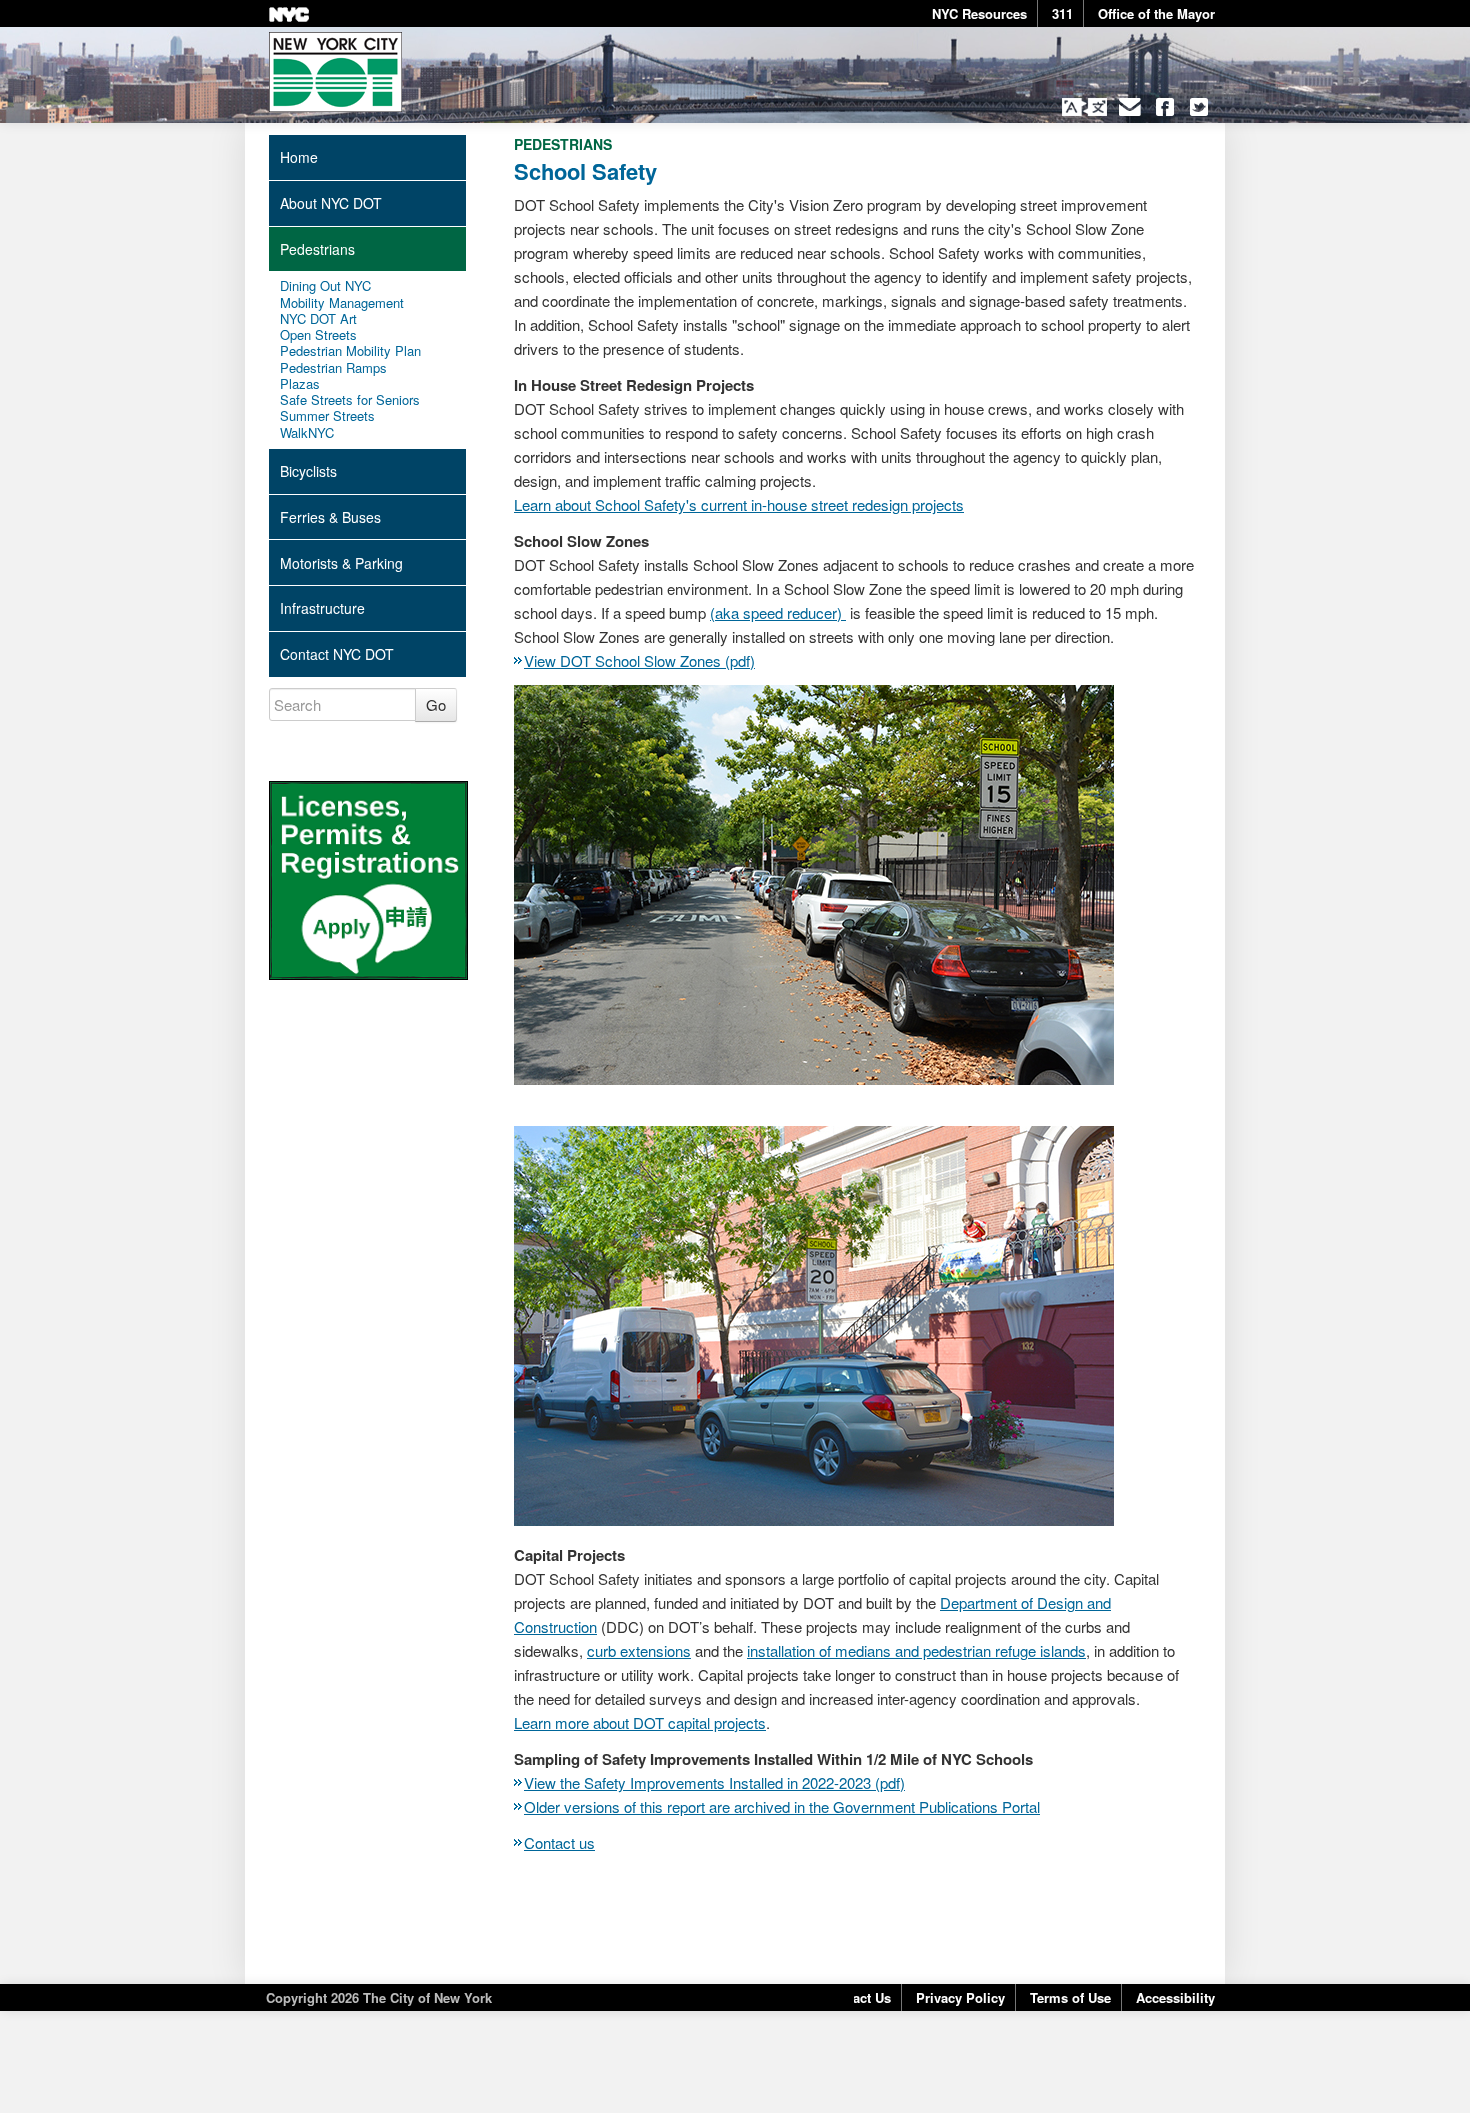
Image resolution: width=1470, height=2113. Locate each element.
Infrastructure (322, 608)
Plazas (300, 384)
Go (436, 704)
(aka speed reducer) (778, 612)
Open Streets (318, 335)
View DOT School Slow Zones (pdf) (639, 660)
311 (1062, 13)
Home (299, 157)
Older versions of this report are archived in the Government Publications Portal (782, 1806)
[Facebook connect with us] (1164, 107)
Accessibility (1175, 1997)
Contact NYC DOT (337, 654)
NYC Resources (979, 13)
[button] (1084, 107)
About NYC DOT (331, 203)
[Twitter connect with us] (1199, 107)
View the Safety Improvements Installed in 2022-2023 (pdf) (714, 1782)
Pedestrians (317, 249)
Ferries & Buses (330, 517)
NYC (289, 14)
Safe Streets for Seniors (350, 400)
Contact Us (857, 1997)
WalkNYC (307, 433)
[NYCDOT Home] (335, 72)
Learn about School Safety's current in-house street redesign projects (739, 504)
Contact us (559, 1842)
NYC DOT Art (318, 319)
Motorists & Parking (341, 563)
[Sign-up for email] (1130, 107)
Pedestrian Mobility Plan (350, 351)
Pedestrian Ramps (333, 368)
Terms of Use (1070, 1997)
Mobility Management (342, 303)
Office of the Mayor (1156, 13)
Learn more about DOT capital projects (640, 1722)
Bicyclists (308, 471)
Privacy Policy (960, 1997)
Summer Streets (327, 416)
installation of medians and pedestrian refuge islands (916, 1650)
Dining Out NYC (325, 286)
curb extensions (639, 1650)
